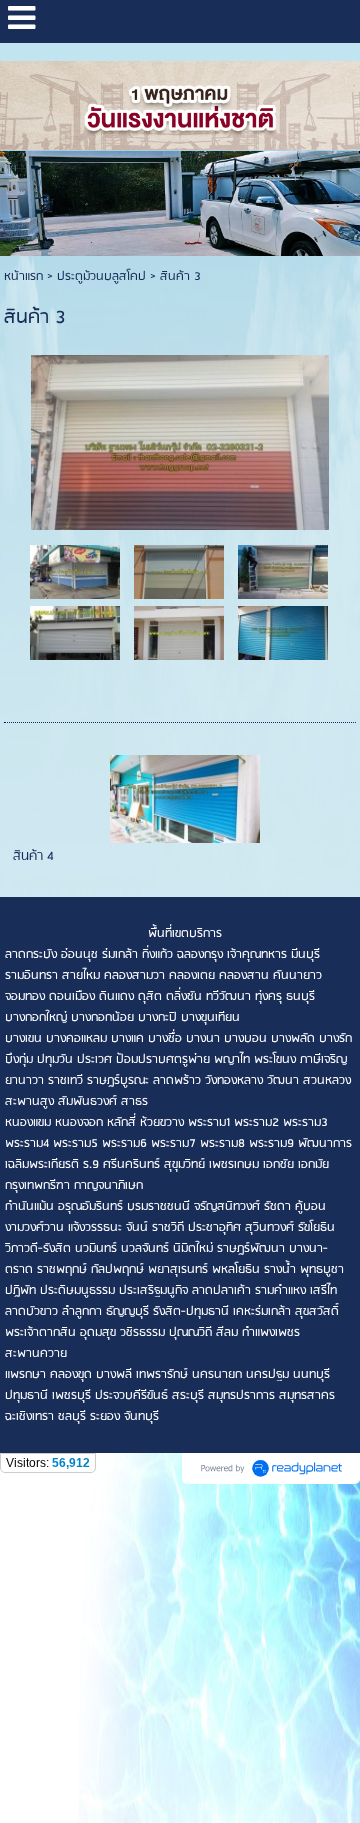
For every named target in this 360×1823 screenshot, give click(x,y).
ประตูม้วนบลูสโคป (101, 276)
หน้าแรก (23, 276)
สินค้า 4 (33, 856)
